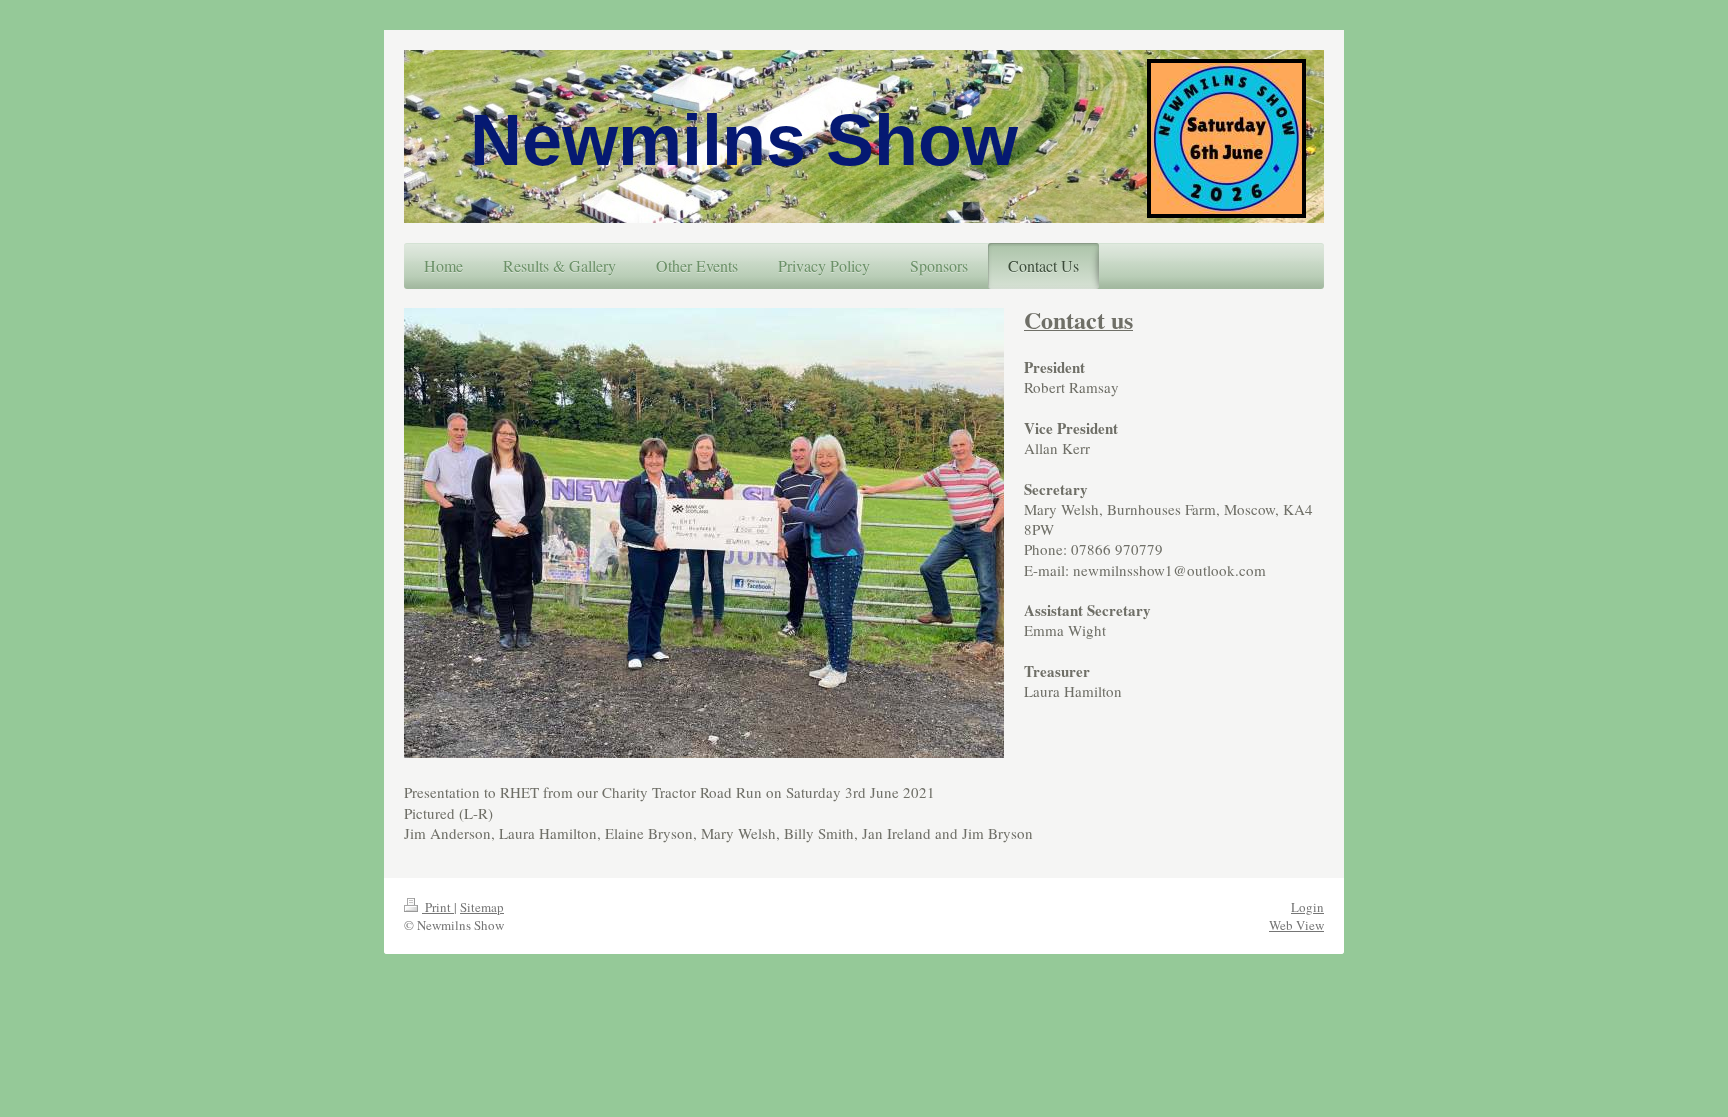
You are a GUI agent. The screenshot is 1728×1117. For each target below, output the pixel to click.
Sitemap (482, 907)
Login (1307, 907)
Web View (1296, 925)
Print (438, 907)
